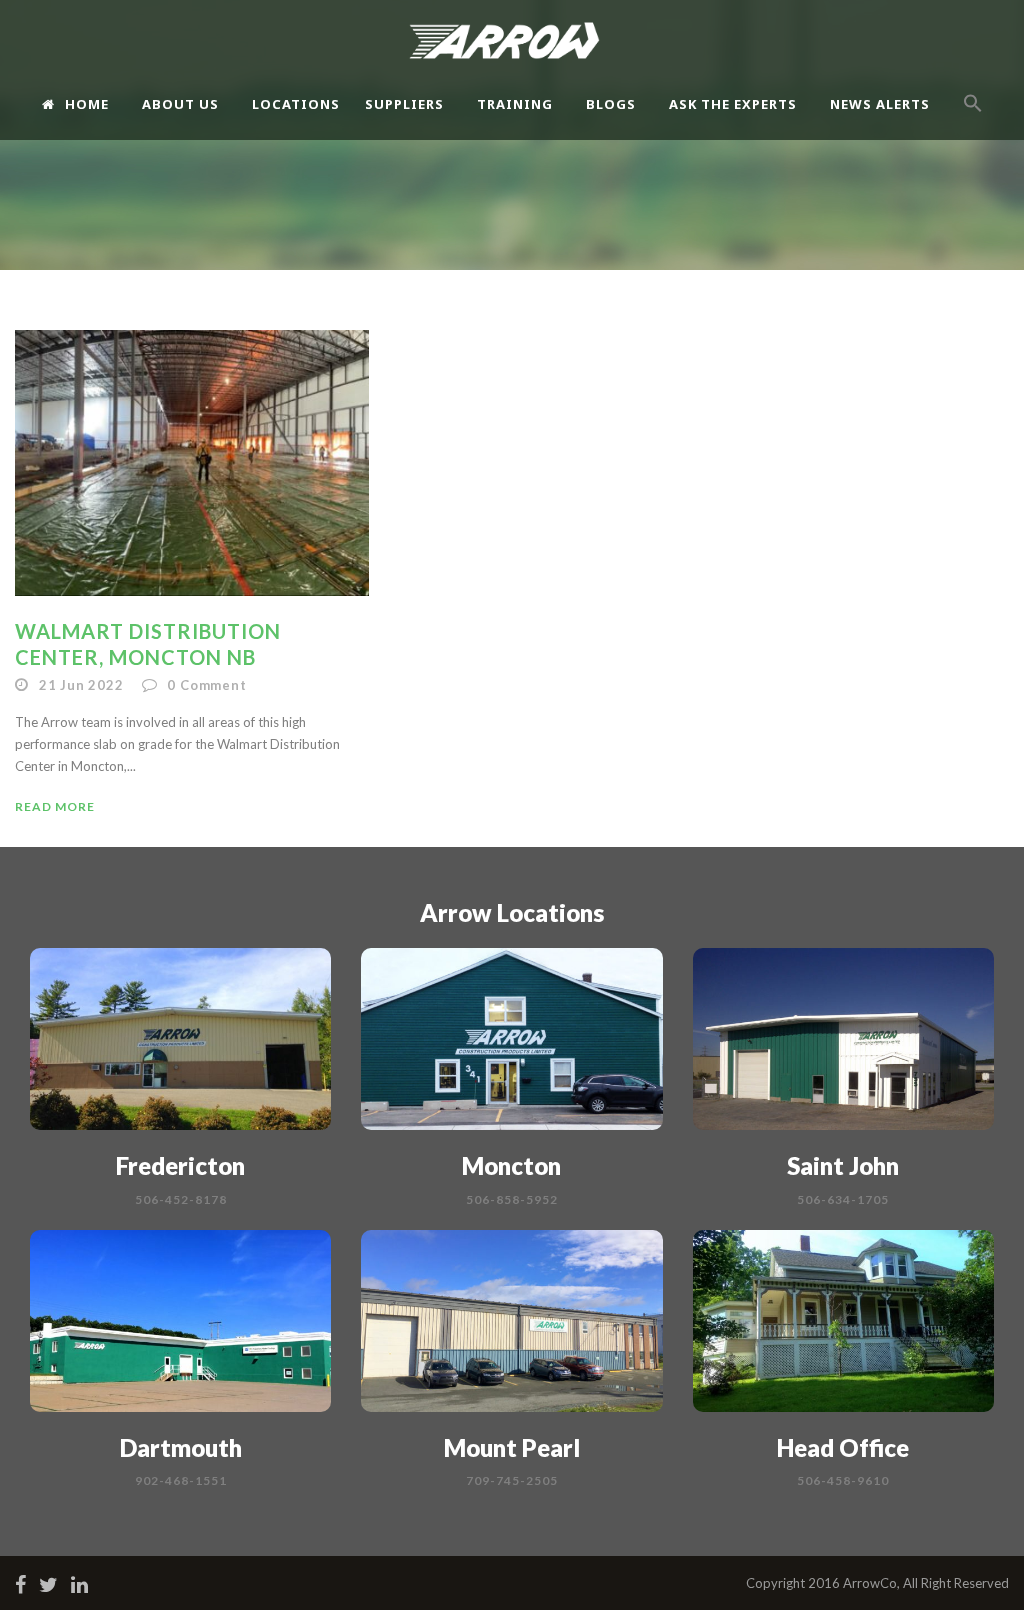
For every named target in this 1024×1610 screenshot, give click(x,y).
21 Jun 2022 (81, 685)
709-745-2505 (512, 1480)
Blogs (611, 104)
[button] (973, 120)
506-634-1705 (843, 1199)
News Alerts (880, 104)
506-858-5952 (512, 1199)
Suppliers (404, 104)
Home (87, 104)
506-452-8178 (181, 1199)
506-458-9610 (843, 1480)
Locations (296, 104)
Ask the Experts (733, 104)
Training (515, 104)
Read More (55, 806)
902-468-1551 (181, 1480)
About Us (180, 104)
